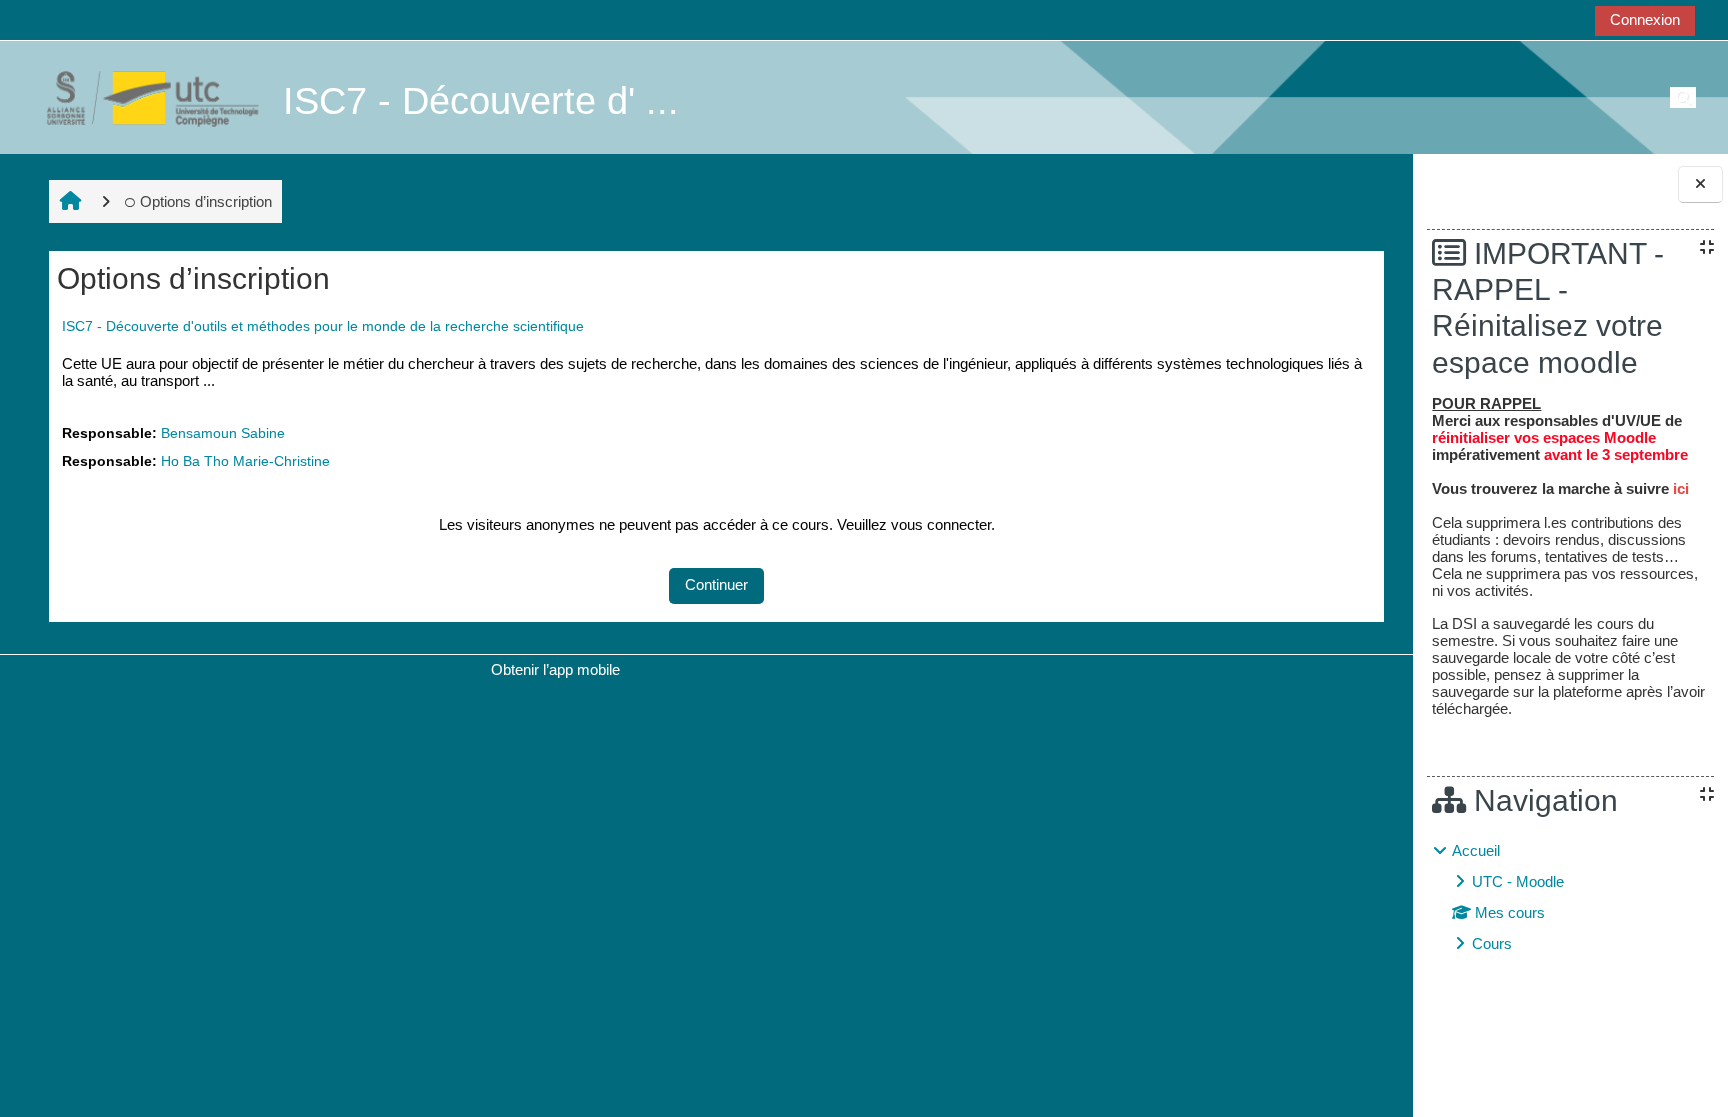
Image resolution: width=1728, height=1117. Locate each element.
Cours (1492, 943)
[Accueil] (142, 96)
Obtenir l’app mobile (555, 669)
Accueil (1476, 850)
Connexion (1645, 19)
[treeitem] (1570, 897)
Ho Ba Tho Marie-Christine (245, 461)
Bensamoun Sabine (223, 433)
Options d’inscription (206, 201)
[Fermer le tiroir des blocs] (1700, 184)
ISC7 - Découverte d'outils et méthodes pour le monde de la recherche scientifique (323, 326)
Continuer (716, 584)
